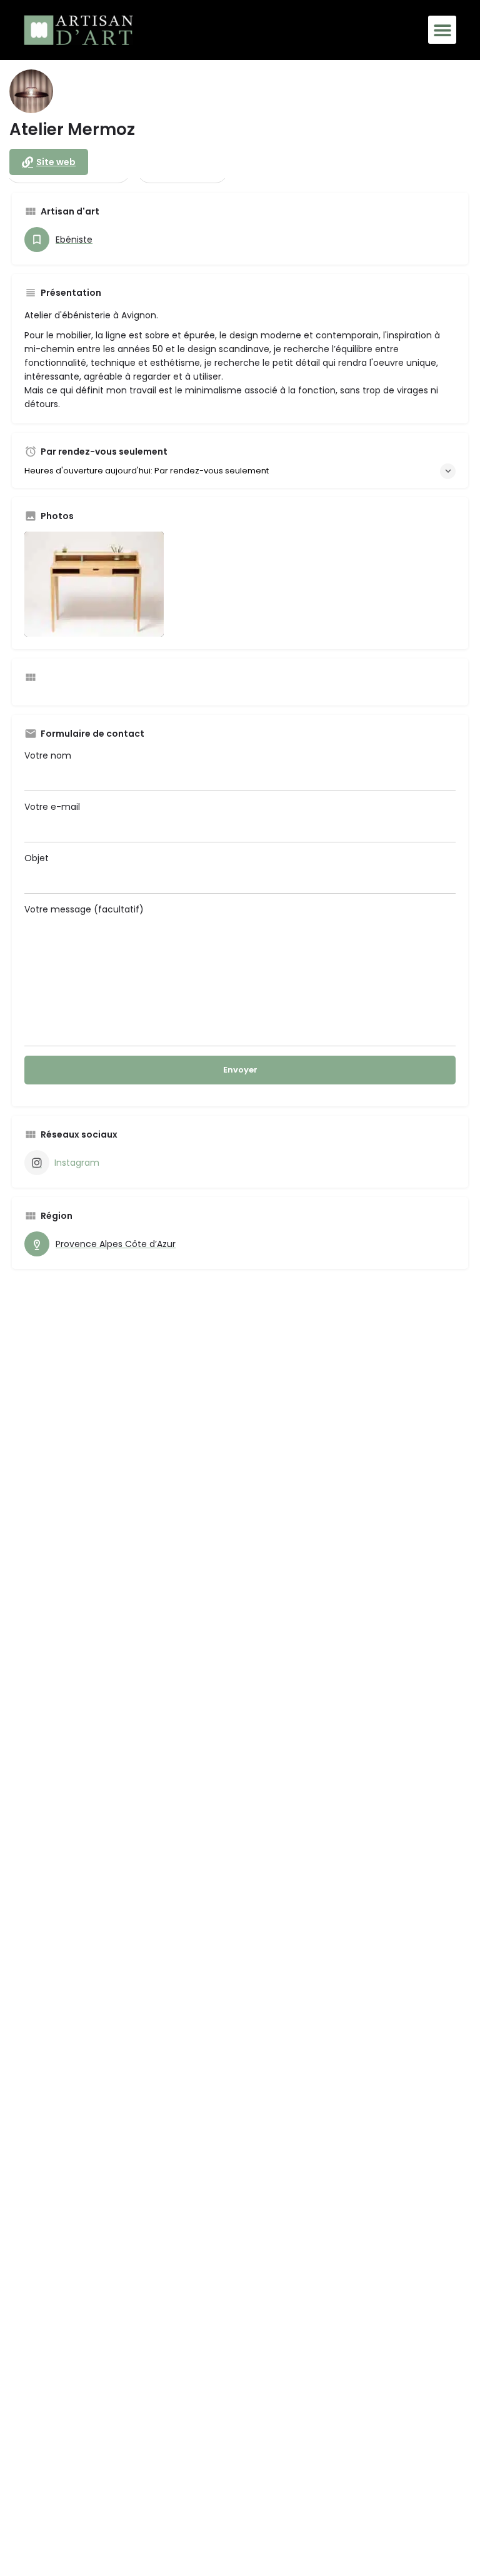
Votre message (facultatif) (84, 909)
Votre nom (48, 755)
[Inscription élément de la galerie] (94, 584)
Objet (37, 858)
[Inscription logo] (31, 91)
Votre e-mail (52, 807)
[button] (442, 30)
